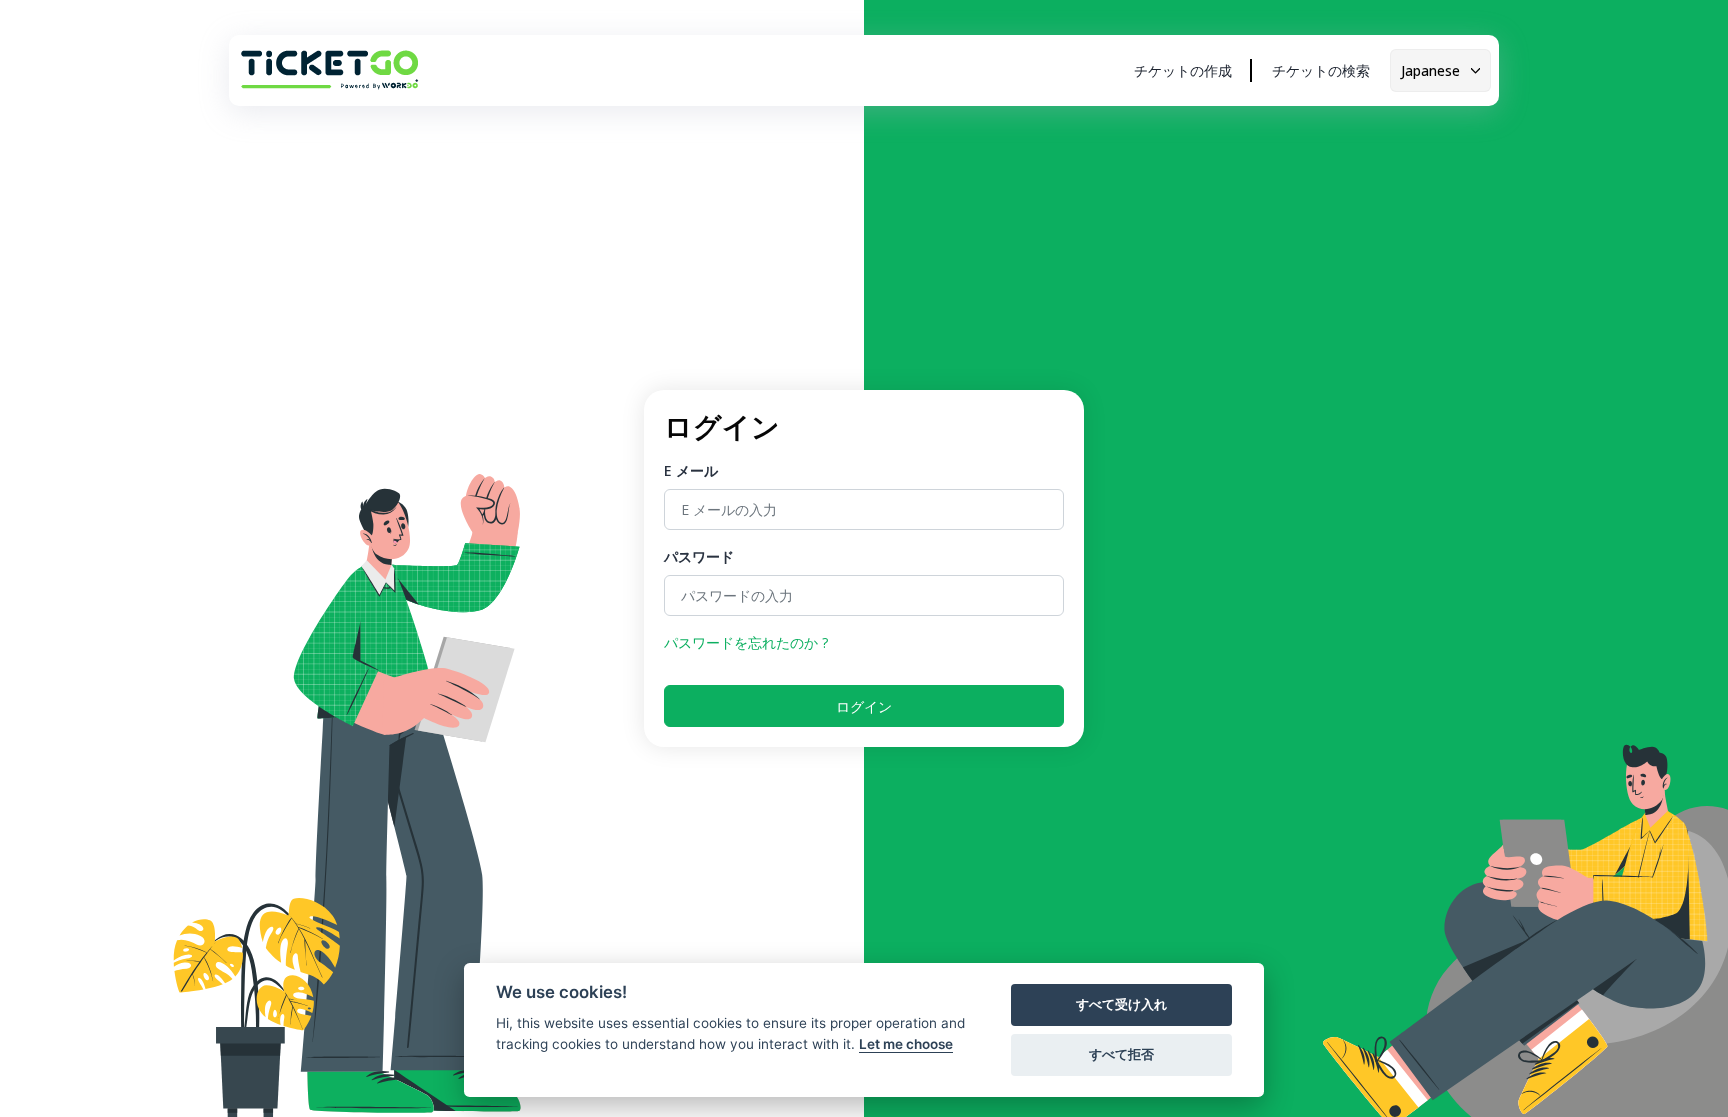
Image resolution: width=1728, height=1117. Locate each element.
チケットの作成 (1183, 70)
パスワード (699, 556)
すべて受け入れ (1121, 1004)
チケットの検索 (1321, 70)
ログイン (864, 706)
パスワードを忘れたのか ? (746, 642)
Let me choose (906, 1044)
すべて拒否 (1121, 1054)
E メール (691, 470)
